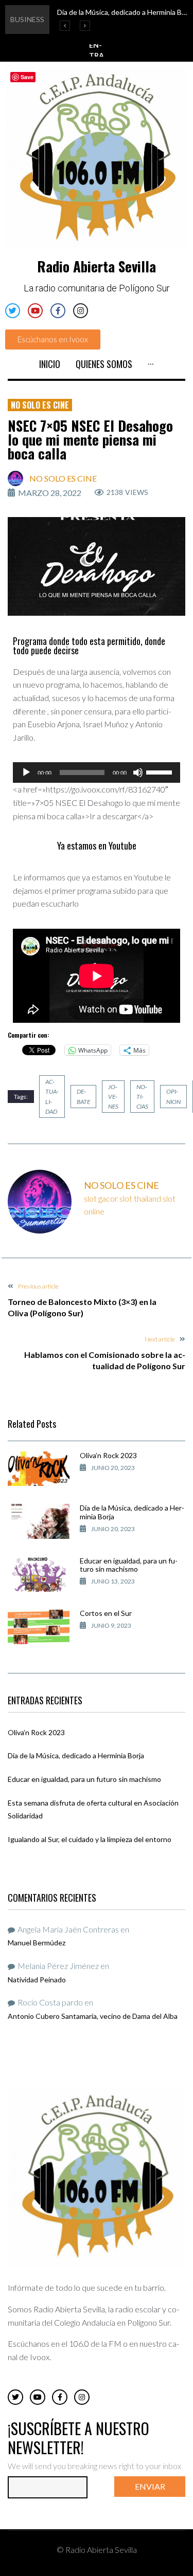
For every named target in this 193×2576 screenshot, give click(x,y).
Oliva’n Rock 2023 (108, 1455)
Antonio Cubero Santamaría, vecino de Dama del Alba (93, 2016)
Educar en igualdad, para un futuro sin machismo (129, 1565)
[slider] (161, 771)
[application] (97, 772)
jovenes (113, 1097)
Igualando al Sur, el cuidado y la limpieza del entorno (90, 1839)
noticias (142, 1097)
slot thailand (140, 1198)
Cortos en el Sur (106, 1613)
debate (83, 1096)
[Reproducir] (26, 772)
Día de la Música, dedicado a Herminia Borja (132, 1512)
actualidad (52, 1097)
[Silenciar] (138, 772)
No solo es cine (40, 405)
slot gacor (101, 1198)
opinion (173, 1096)
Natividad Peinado (37, 1980)
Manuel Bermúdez (37, 1943)
